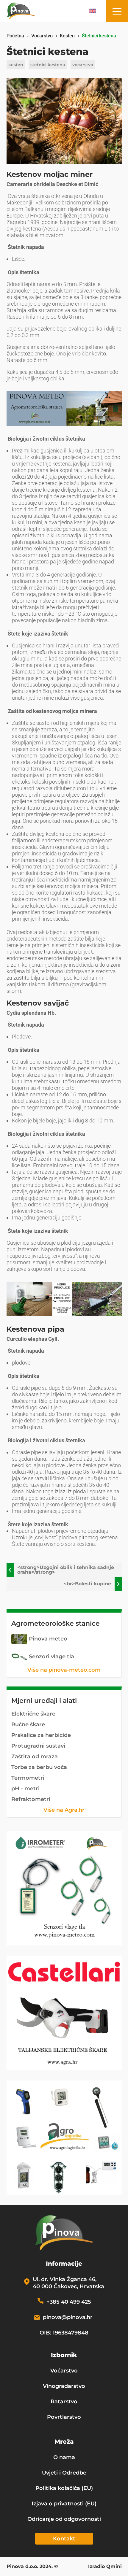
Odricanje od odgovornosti (64, 2519)
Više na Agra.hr (64, 1810)
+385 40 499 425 (69, 2302)
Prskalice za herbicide (41, 1735)
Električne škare (33, 1714)
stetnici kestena (48, 65)
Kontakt (64, 2539)
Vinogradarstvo (64, 2386)
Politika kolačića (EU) (64, 2488)
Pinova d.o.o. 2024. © (32, 2567)
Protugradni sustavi (38, 1746)
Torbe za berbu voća (39, 1767)
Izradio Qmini (105, 2567)
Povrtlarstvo (64, 2417)
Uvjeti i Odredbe (64, 2473)
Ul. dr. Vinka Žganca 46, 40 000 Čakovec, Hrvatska (68, 2283)
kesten (16, 65)
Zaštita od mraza (35, 1756)
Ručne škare (28, 1724)
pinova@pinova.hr (68, 2317)
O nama (64, 2457)
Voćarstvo (64, 2371)
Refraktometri (31, 1799)
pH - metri (25, 1789)
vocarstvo (83, 65)
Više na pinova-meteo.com (64, 1670)
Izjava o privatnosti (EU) (64, 2504)
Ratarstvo (64, 2402)
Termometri (28, 1778)
